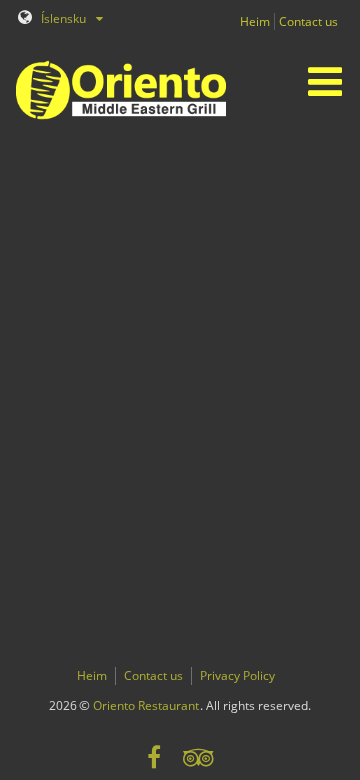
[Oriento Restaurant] (117, 88)
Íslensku (62, 18)
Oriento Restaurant (146, 705)
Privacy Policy (237, 675)
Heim (255, 21)
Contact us (308, 21)
